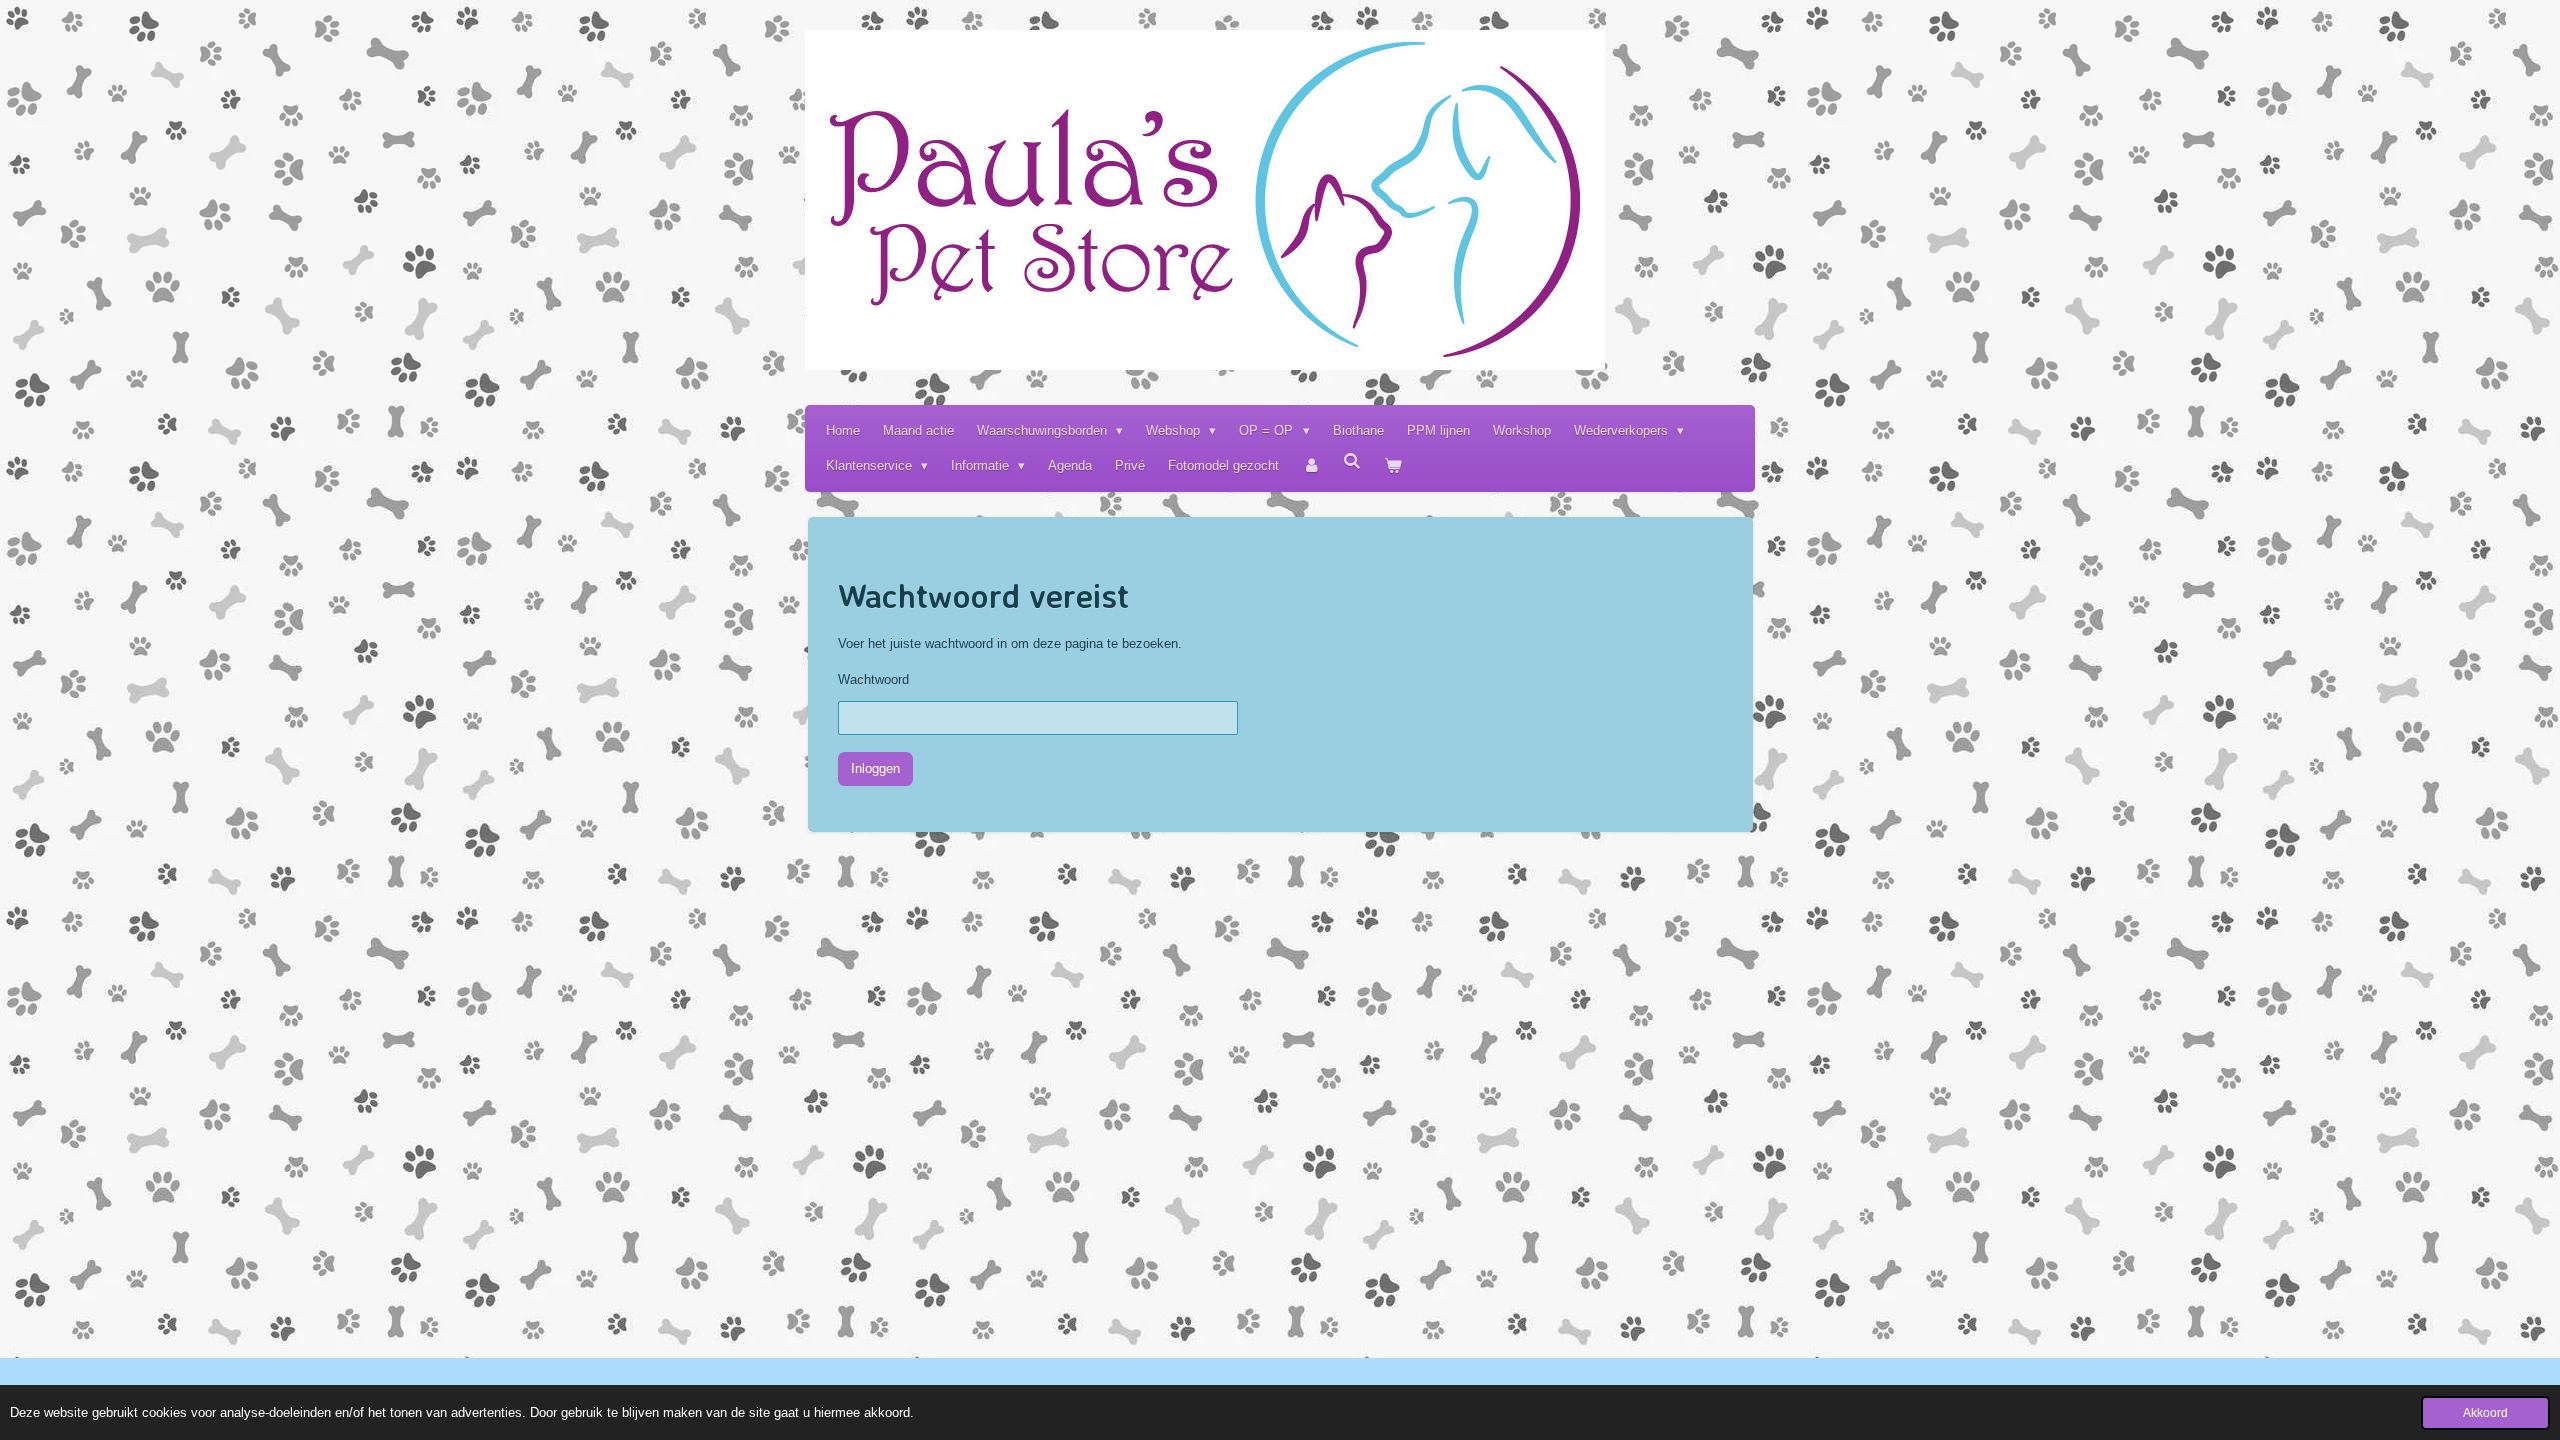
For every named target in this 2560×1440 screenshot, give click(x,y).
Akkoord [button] (2485, 1412)
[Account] (1311, 465)
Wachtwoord (873, 679)
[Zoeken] (1353, 461)
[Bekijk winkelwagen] (1394, 465)
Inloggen (875, 768)
